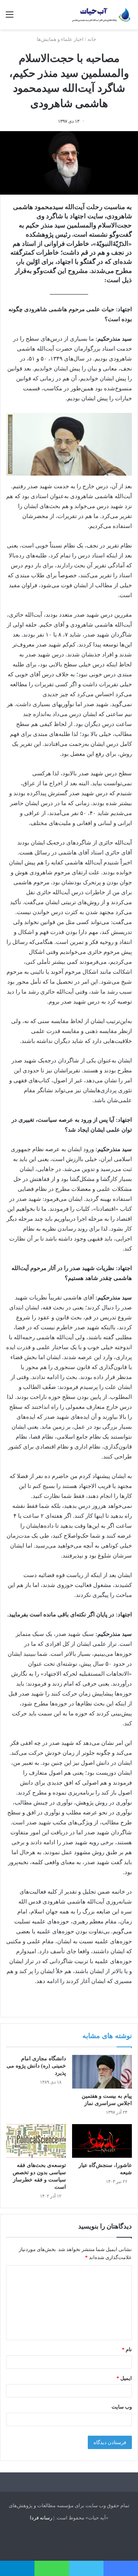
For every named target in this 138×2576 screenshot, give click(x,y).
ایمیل (124, 2378)
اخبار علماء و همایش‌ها (60, 39)
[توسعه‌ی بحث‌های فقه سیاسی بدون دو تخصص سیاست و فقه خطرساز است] (36, 2141)
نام (127, 2349)
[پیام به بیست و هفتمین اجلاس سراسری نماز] (102, 2072)
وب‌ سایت (122, 2407)
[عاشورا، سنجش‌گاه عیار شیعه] (102, 2141)
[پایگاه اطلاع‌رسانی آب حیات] (102, 15)
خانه (92, 39)
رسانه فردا (41, 2518)
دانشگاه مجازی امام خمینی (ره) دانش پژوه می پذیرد (36, 2066)
